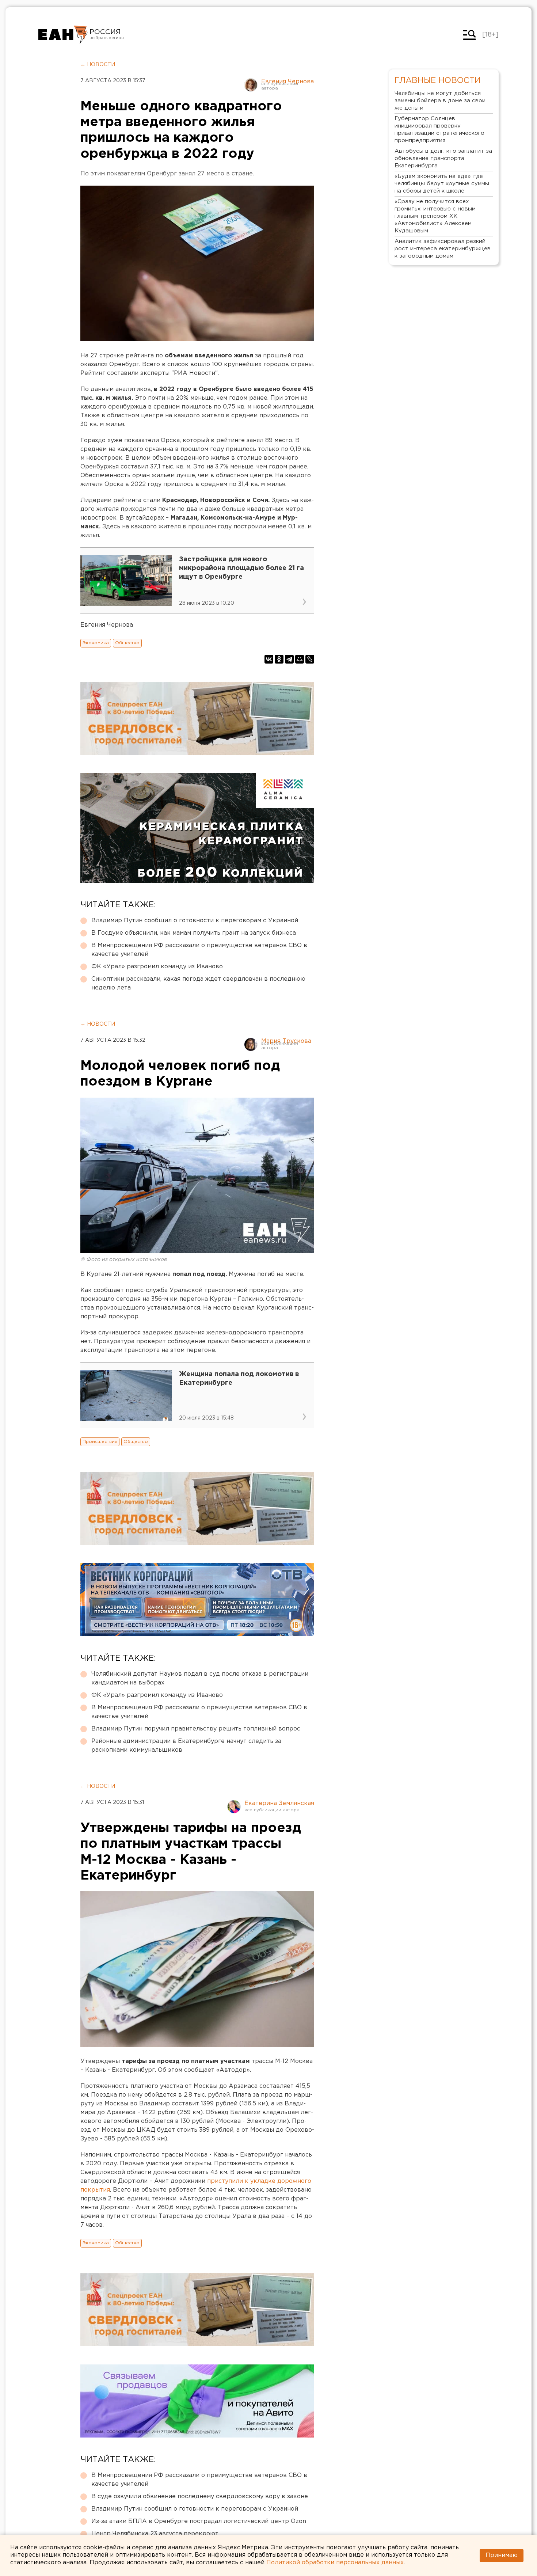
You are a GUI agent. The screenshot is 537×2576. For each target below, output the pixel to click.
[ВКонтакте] (269, 659)
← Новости (98, 65)
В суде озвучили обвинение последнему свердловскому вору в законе (200, 2497)
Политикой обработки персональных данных (335, 2563)
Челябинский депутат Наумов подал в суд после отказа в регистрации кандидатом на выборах (200, 1678)
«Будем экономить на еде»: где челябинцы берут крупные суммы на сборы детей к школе (442, 184)
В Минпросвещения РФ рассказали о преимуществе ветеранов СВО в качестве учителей (199, 950)
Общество (127, 643)
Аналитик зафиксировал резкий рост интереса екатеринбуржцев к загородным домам (443, 249)
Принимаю (502, 2555)
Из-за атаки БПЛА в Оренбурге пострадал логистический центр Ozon (199, 2521)
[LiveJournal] (310, 659)
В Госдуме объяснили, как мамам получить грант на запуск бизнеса (194, 933)
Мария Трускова (286, 1041)
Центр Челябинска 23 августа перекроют (155, 2534)
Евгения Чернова (287, 82)
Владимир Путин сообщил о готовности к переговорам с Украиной (195, 921)
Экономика (96, 643)
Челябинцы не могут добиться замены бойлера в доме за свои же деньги (440, 101)
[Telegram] (289, 659)
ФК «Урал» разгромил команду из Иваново (157, 967)
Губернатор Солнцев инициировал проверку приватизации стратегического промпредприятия (439, 130)
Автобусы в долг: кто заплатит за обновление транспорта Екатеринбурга (443, 158)
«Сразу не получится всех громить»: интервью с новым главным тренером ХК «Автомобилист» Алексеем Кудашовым (435, 216)
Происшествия (100, 1442)
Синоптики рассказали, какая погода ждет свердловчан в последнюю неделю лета (198, 983)
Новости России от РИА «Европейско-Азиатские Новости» (63, 35)
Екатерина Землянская (279, 1803)
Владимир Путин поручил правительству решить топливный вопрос (196, 1729)
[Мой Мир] (300, 659)
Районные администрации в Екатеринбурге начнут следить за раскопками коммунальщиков (186, 1746)
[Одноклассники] (279, 659)
